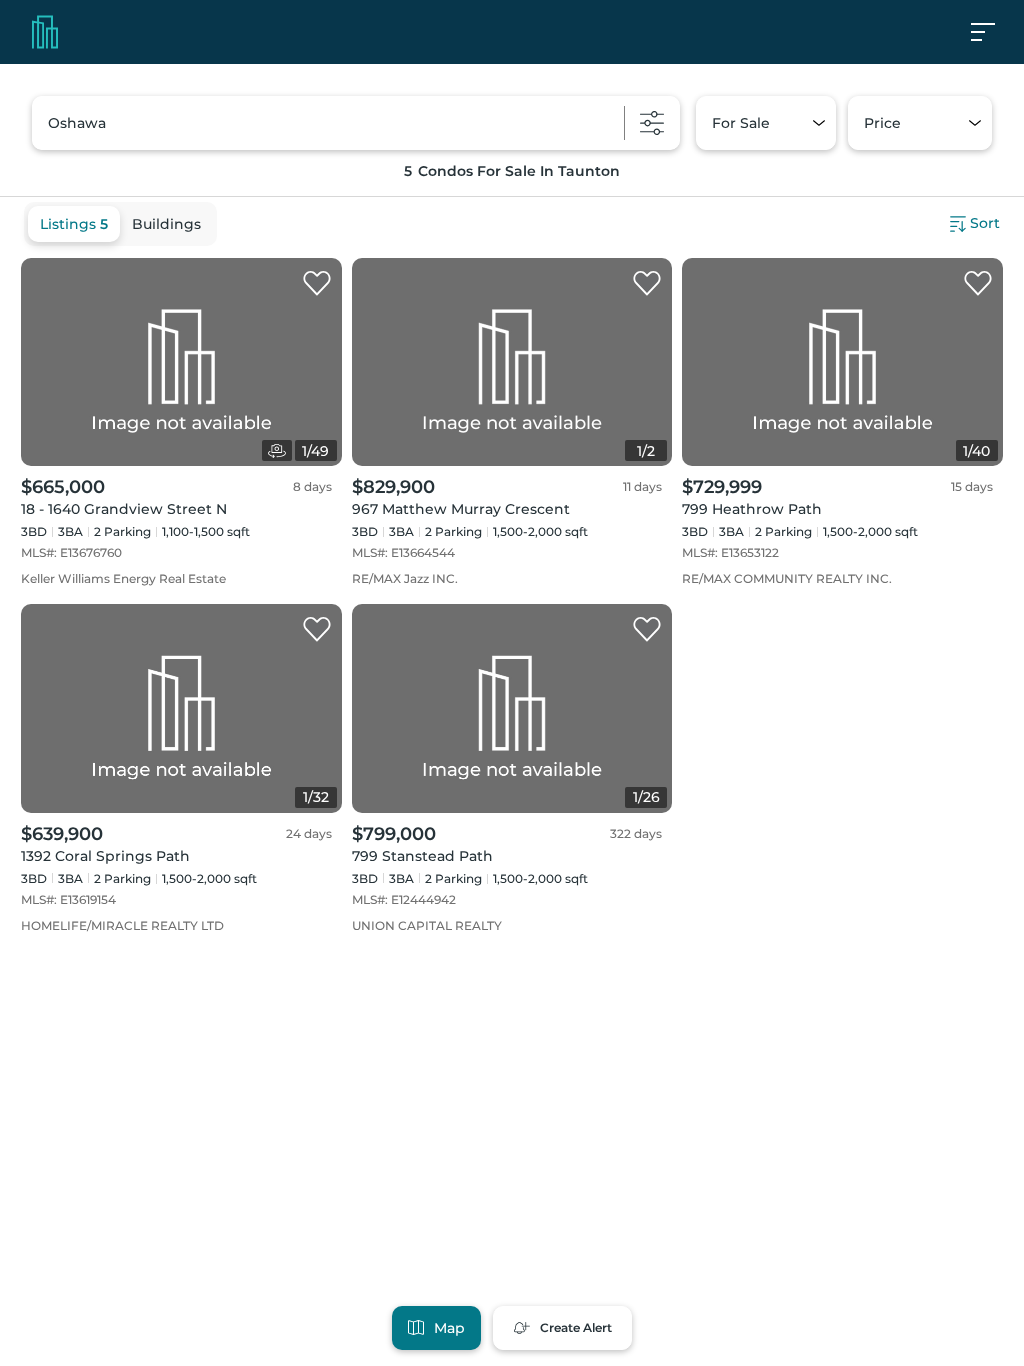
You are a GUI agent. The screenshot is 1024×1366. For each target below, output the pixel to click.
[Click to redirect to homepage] (45, 32)
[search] (356, 123)
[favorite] (317, 284)
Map (449, 1328)
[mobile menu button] (994, 32)
